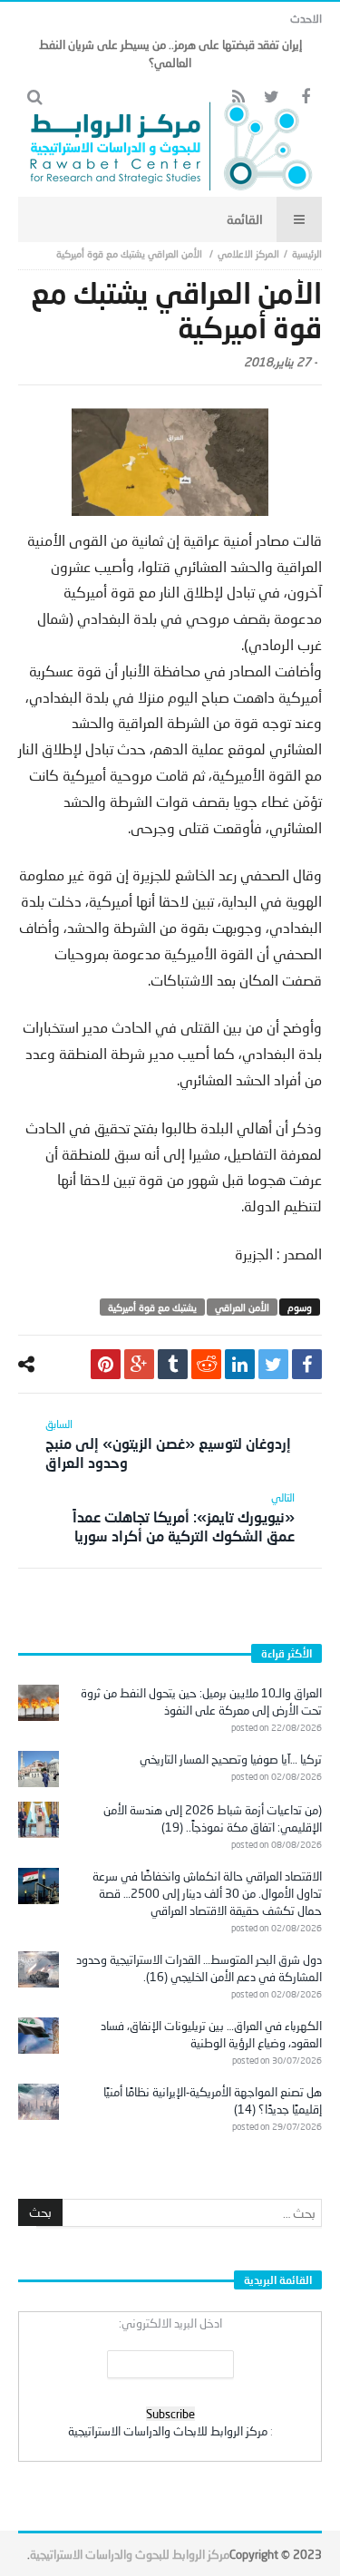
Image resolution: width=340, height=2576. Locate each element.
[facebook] (307, 1364)
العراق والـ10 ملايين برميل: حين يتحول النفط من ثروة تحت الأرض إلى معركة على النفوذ (201, 1701)
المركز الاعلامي (248, 253)
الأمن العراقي (242, 1307)
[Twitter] (272, 97)
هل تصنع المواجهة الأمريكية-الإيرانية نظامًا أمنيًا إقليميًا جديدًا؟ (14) (213, 2100)
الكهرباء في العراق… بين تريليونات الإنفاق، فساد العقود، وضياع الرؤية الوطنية (211, 2034)
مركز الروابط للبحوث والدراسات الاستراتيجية (130, 2554)
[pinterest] (106, 1364)
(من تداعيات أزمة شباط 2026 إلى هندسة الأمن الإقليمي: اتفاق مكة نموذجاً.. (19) (213, 1818)
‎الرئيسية (307, 253)
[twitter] (273, 1364)
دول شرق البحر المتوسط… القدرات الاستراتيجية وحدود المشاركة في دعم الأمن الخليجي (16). (199, 1968)
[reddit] (206, 1364)
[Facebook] (305, 97)
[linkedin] (240, 1364)
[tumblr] (173, 1364)
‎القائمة (245, 219)
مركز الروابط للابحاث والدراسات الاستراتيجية (168, 2431)
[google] (139, 1364)
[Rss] (238, 97)
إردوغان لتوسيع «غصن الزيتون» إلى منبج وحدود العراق (168, 1444)
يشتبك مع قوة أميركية (152, 1307)
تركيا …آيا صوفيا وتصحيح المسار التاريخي (231, 1759)
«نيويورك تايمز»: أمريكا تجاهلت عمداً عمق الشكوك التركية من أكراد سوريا (184, 1517)
